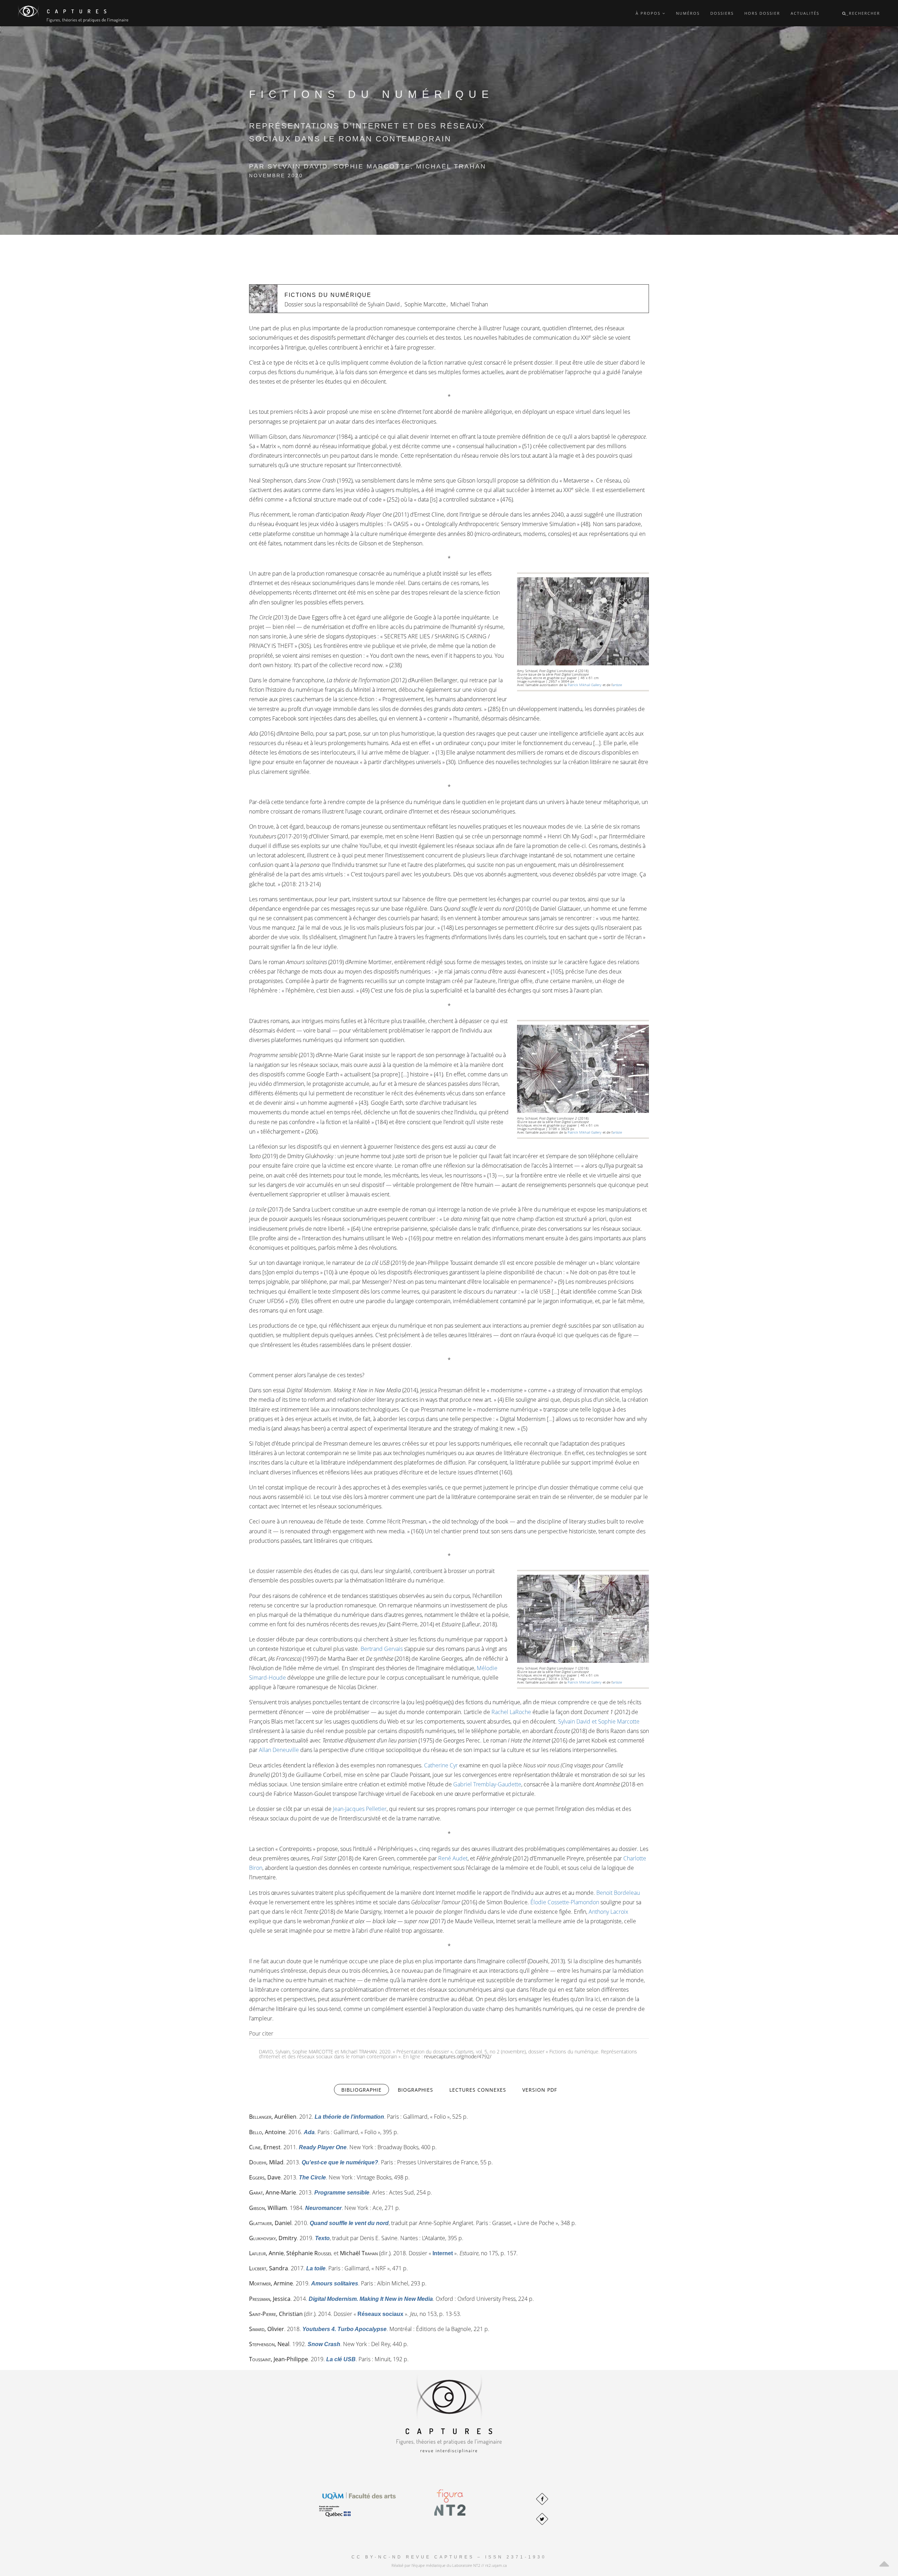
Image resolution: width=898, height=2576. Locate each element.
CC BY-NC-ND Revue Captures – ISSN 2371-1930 (449, 2557)
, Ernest (265, 2147)
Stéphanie (309, 2253)
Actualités (805, 13)
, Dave (265, 2177)
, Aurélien (273, 2117)
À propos (649, 13)
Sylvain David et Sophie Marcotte (599, 1721)
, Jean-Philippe (279, 2359)
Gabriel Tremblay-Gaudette (487, 1784)
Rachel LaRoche (511, 1712)
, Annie (266, 2253)
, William (268, 2208)
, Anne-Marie (273, 2192)
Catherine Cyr (441, 1765)
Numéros (688, 13)
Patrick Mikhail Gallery (585, 685)
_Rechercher (863, 13)
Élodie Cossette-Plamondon (565, 1902)
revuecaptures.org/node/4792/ (458, 2056)
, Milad (266, 2162)
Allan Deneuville (279, 1750)
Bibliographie (365, 2090)
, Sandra (269, 2268)
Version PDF (540, 2090)
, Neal (269, 2344)
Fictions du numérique (328, 295)
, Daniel (270, 2223)
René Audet (453, 1858)
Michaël (359, 2253)
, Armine (271, 2283)
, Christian (276, 2314)
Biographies (416, 2090)
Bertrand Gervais (382, 1649)
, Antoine (267, 2132)
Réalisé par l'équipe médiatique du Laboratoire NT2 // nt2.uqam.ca (449, 2565)
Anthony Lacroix (608, 1912)
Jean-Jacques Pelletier (360, 1809)
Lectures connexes (478, 2090)
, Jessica (270, 2299)
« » (443, 2253)
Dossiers (722, 13)
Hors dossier (762, 13)
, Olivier (267, 2329)
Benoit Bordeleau (618, 1893)
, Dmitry (273, 2238)
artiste (617, 685)
